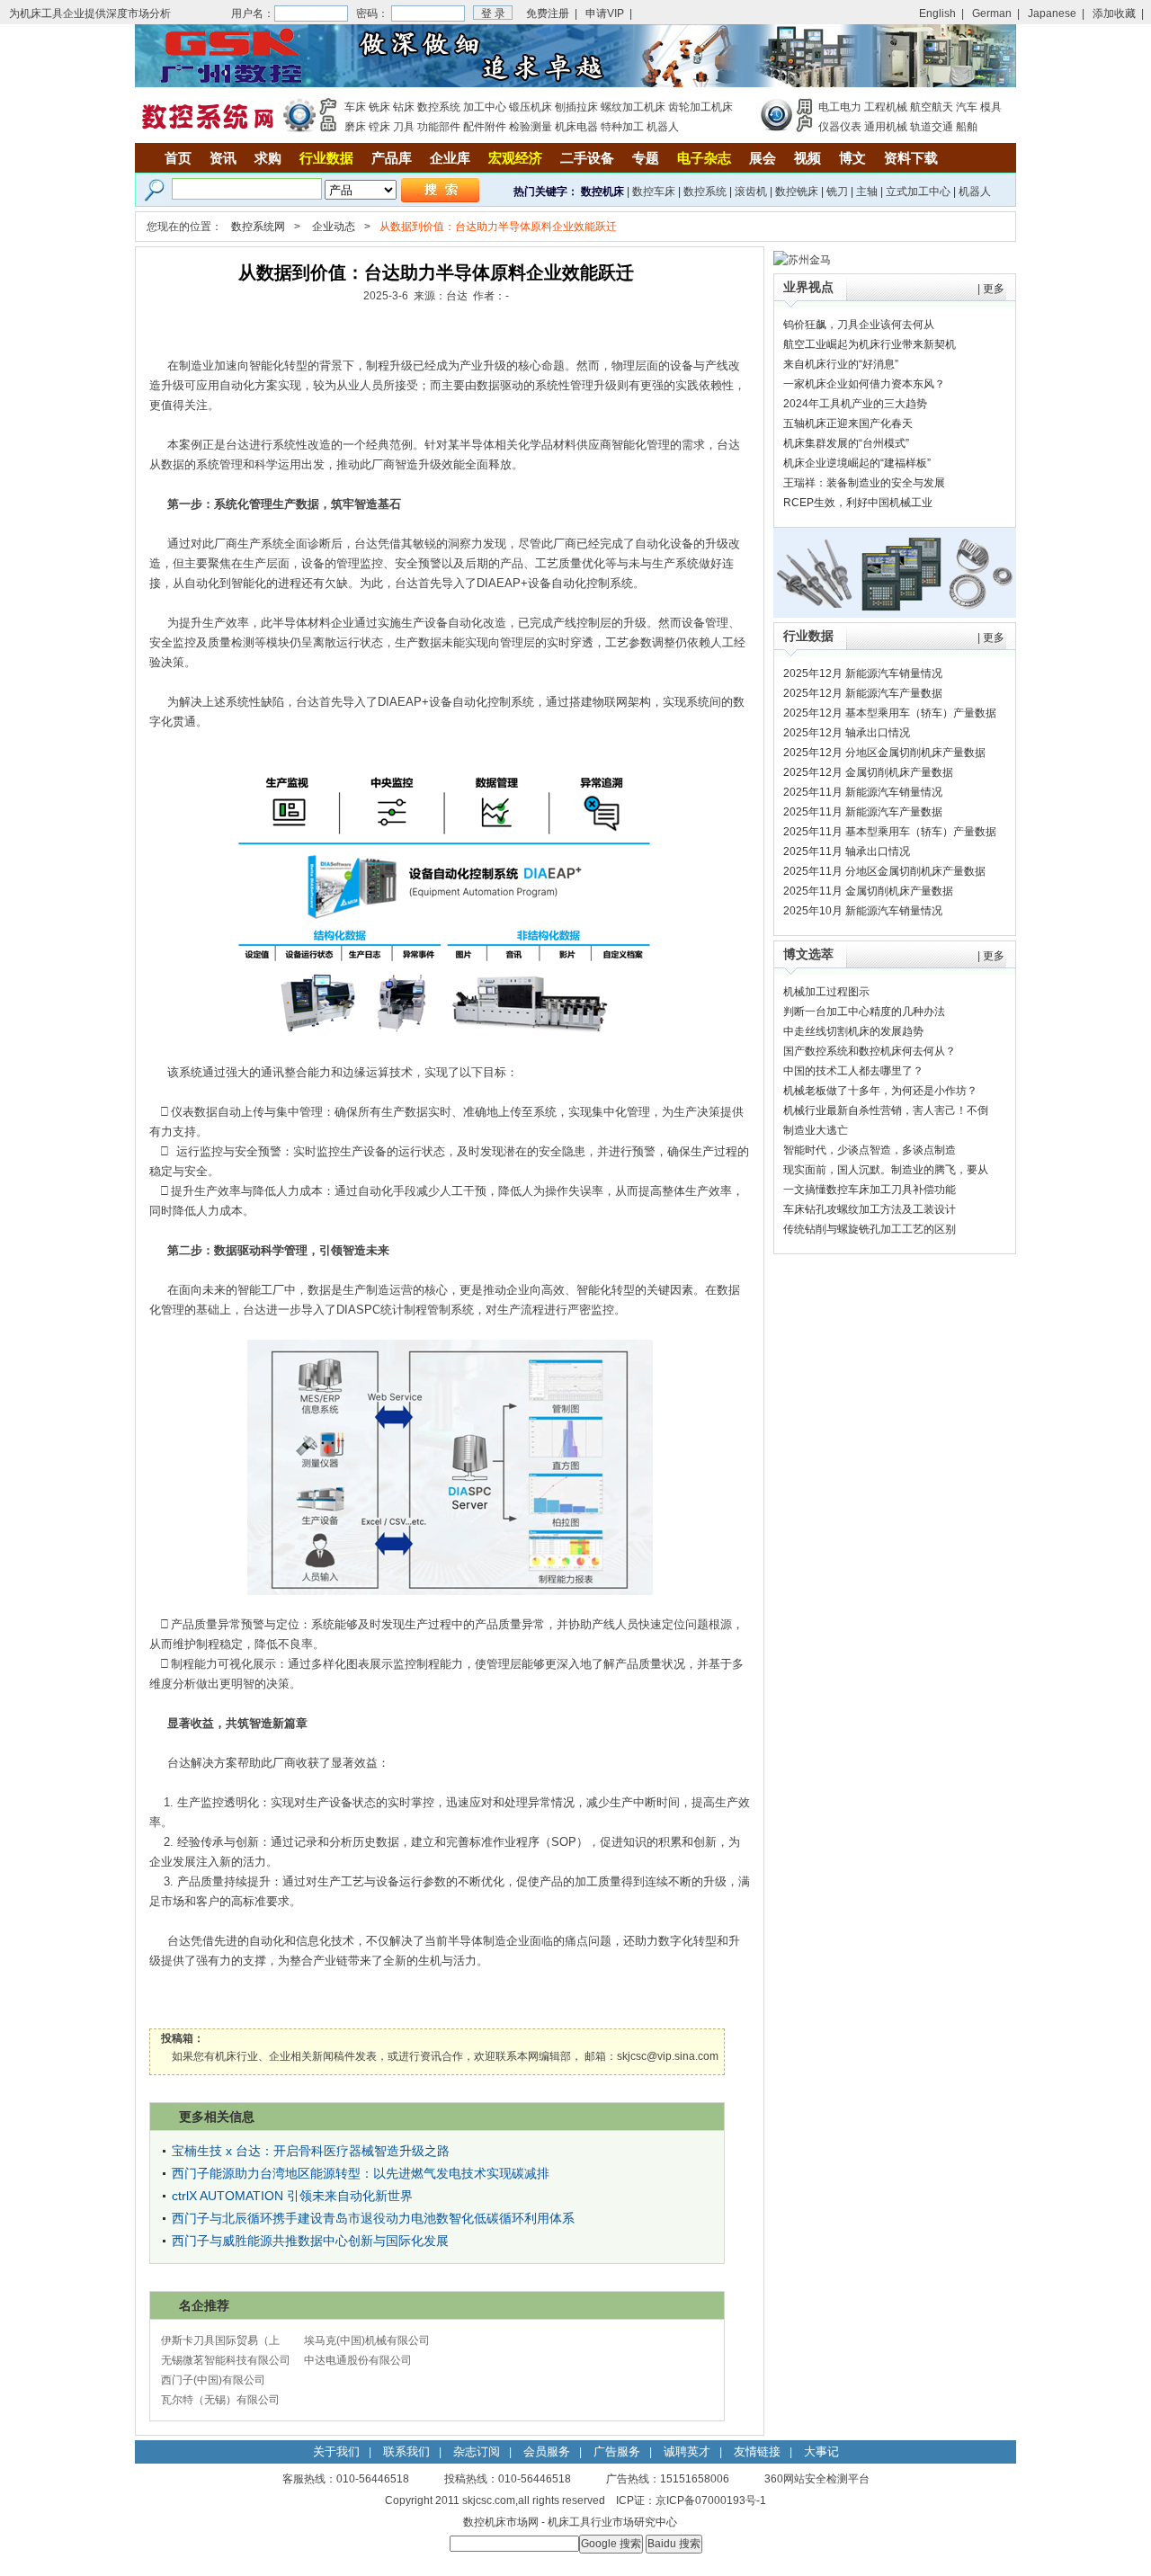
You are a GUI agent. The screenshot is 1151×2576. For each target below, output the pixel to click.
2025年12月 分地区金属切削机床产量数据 (884, 753)
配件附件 (485, 127)
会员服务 (547, 2451)
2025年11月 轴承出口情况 (847, 851)
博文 (852, 158)
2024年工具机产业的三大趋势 (855, 404)
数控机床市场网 (501, 2522)
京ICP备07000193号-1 (711, 2500)
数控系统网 (258, 227)
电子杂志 (704, 158)
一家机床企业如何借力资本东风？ (864, 384)
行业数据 (326, 158)
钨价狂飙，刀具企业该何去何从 (859, 325)
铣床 (379, 107)
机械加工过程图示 (826, 992)
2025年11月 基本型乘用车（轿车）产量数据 (890, 832)
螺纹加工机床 (633, 107)
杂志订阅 (477, 2451)
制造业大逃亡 (816, 1130)
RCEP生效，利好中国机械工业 (858, 503)
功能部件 (439, 127)
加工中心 (485, 107)
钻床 (404, 107)
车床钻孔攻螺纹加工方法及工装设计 (870, 1209)
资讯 (223, 158)
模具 (991, 107)
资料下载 (911, 158)
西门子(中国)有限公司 (213, 2380)
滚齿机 (751, 192)
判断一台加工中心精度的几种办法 (864, 1012)
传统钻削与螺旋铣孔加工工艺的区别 (870, 1229)
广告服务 (617, 2451)
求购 (268, 158)
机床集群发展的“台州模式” (846, 443)
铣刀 (837, 192)
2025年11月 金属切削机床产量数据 (868, 891)
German (992, 13)
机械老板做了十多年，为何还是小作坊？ (880, 1091)
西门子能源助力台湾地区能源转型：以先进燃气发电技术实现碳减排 (361, 2173)
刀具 (404, 127)
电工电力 (840, 107)
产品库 (392, 158)
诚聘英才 (687, 2451)
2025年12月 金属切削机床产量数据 (868, 772)
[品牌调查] (895, 614)
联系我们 (406, 2451)
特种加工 (622, 127)
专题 (646, 158)
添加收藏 (1114, 13)
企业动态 (334, 227)
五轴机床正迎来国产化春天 (848, 423)
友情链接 (757, 2451)
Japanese (1052, 13)
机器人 (663, 127)
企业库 (450, 158)
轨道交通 (932, 127)
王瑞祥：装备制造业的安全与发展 (864, 483)
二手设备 (587, 158)
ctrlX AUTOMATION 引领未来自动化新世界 (292, 2196)
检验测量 (531, 127)
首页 (178, 158)
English (937, 13)
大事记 (821, 2451)
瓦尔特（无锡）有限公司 (220, 2400)
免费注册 (548, 13)
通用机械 (886, 127)
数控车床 (654, 192)
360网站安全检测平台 (817, 2479)
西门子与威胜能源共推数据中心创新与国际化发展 (310, 2241)
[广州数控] (575, 84)
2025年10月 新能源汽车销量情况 (863, 911)
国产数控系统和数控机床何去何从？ (870, 1051)
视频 (807, 158)
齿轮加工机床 (700, 107)
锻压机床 (531, 107)
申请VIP (605, 13)
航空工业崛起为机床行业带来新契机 (870, 344)
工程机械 (886, 107)
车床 (355, 107)
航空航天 (932, 107)
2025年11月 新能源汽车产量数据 (863, 812)
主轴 (867, 192)
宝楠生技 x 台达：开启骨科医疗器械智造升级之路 (311, 2151)
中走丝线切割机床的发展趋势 (853, 1031)
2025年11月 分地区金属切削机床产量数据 (884, 871)
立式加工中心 (918, 192)
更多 (994, 289)
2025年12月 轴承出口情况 (847, 733)
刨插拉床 (576, 107)
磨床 (355, 127)
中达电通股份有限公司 (358, 2360)
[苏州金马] (802, 260)
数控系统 (439, 107)
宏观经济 (515, 158)
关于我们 (336, 2451)
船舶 (967, 127)
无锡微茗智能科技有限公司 (226, 2360)
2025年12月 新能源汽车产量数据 (863, 693)
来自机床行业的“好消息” (841, 364)
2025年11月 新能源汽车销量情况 (863, 792)
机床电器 (576, 127)
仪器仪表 (840, 127)
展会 (763, 158)
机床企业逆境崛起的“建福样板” (857, 463)
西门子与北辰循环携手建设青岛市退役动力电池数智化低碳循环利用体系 (373, 2218)
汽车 (967, 107)
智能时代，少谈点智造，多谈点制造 (870, 1150)
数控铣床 (797, 192)
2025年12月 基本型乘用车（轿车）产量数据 (890, 713)
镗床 (379, 127)
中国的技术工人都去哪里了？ (853, 1071)
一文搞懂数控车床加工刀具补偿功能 (870, 1190)
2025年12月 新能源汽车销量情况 (863, 673)
